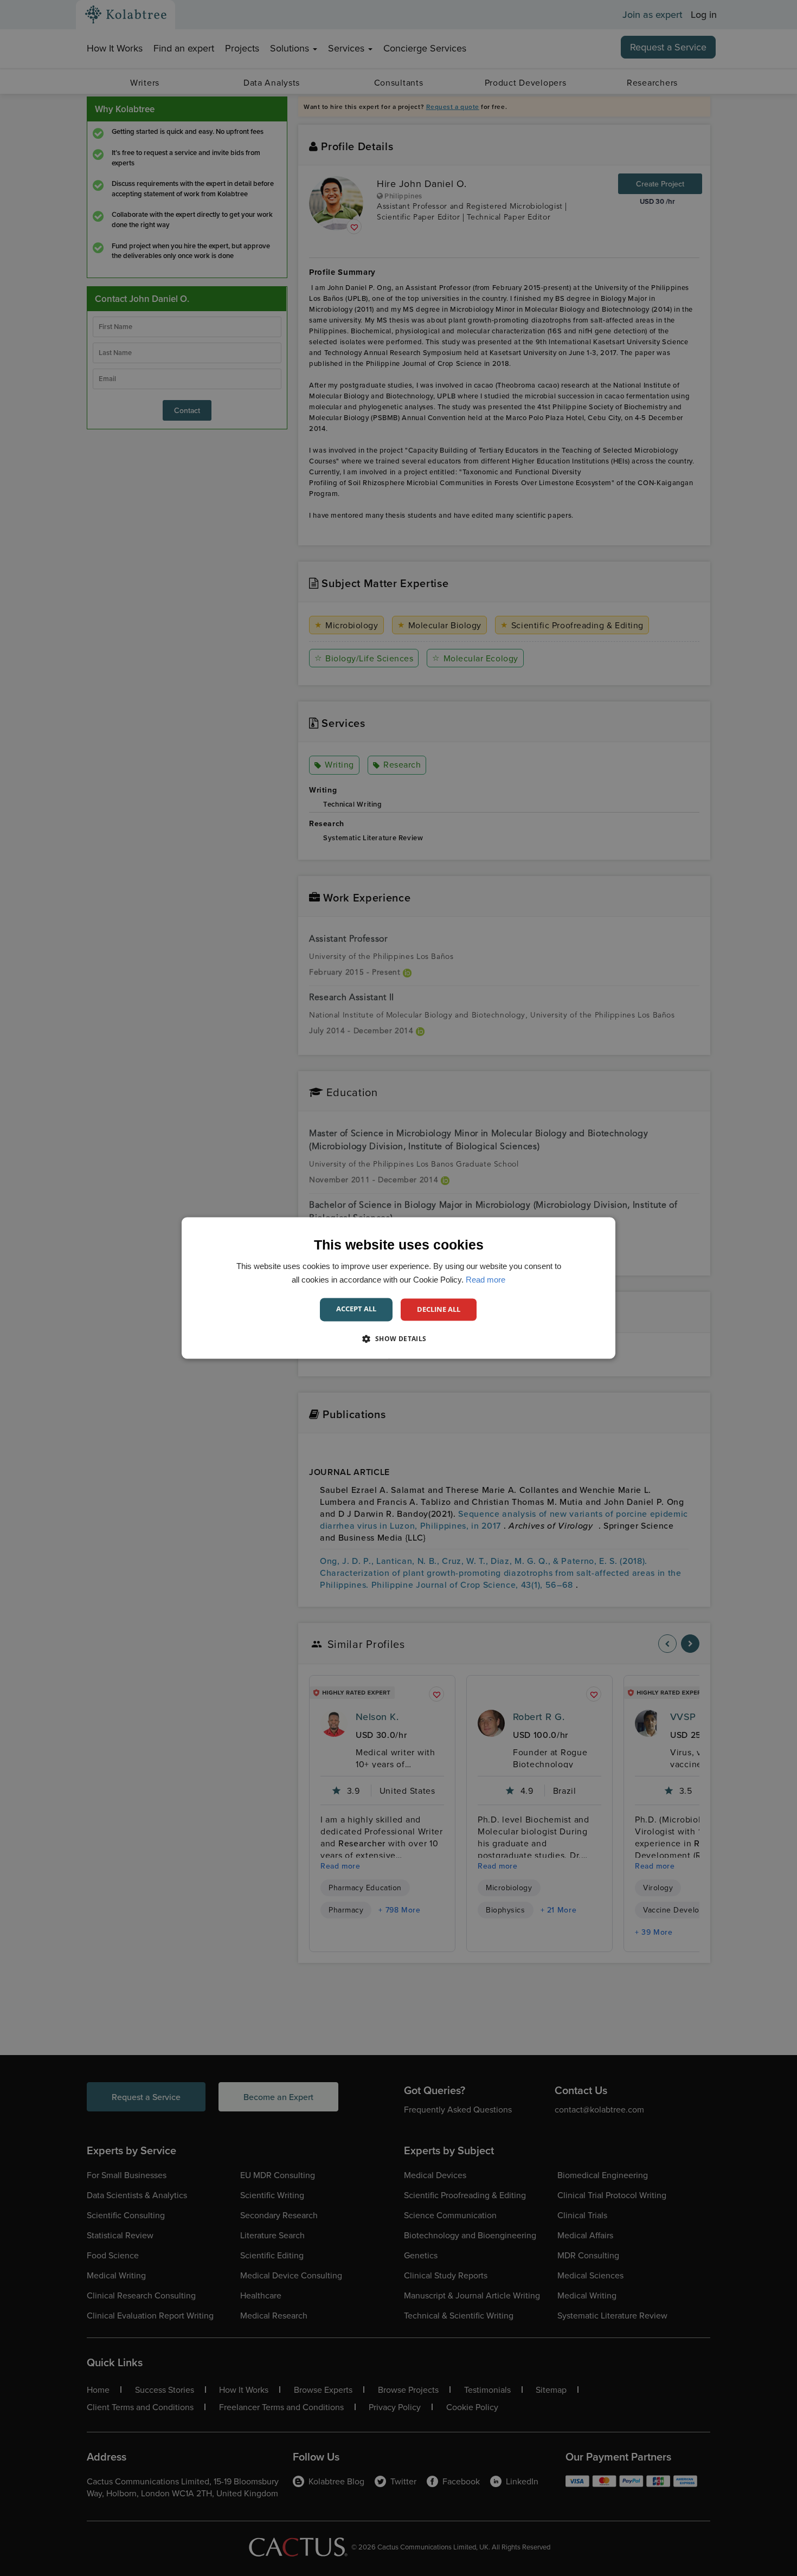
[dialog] (398, 1288)
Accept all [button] (356, 1309)
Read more (486, 1280)
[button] (398, 1339)
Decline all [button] (439, 1309)
